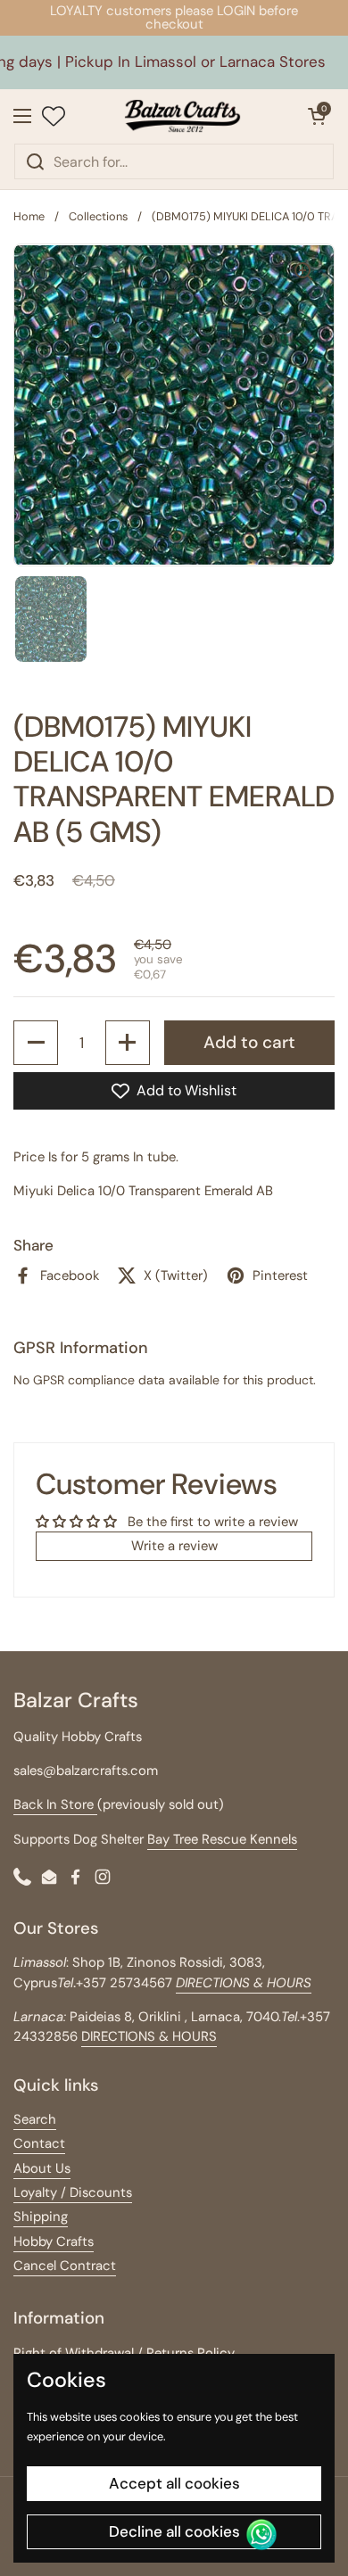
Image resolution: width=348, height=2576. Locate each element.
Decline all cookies (174, 2531)
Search (35, 2119)
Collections (98, 216)
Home (29, 216)
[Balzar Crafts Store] (182, 116)
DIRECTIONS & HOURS (149, 2036)
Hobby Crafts (54, 2242)
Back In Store (55, 1804)
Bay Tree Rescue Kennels (222, 1839)
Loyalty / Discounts (73, 2192)
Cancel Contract (65, 2266)
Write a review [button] (174, 1546)
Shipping (41, 2217)
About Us (42, 2168)
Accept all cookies (174, 2483)
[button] (317, 116)
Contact (39, 2143)
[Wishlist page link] (54, 116)
